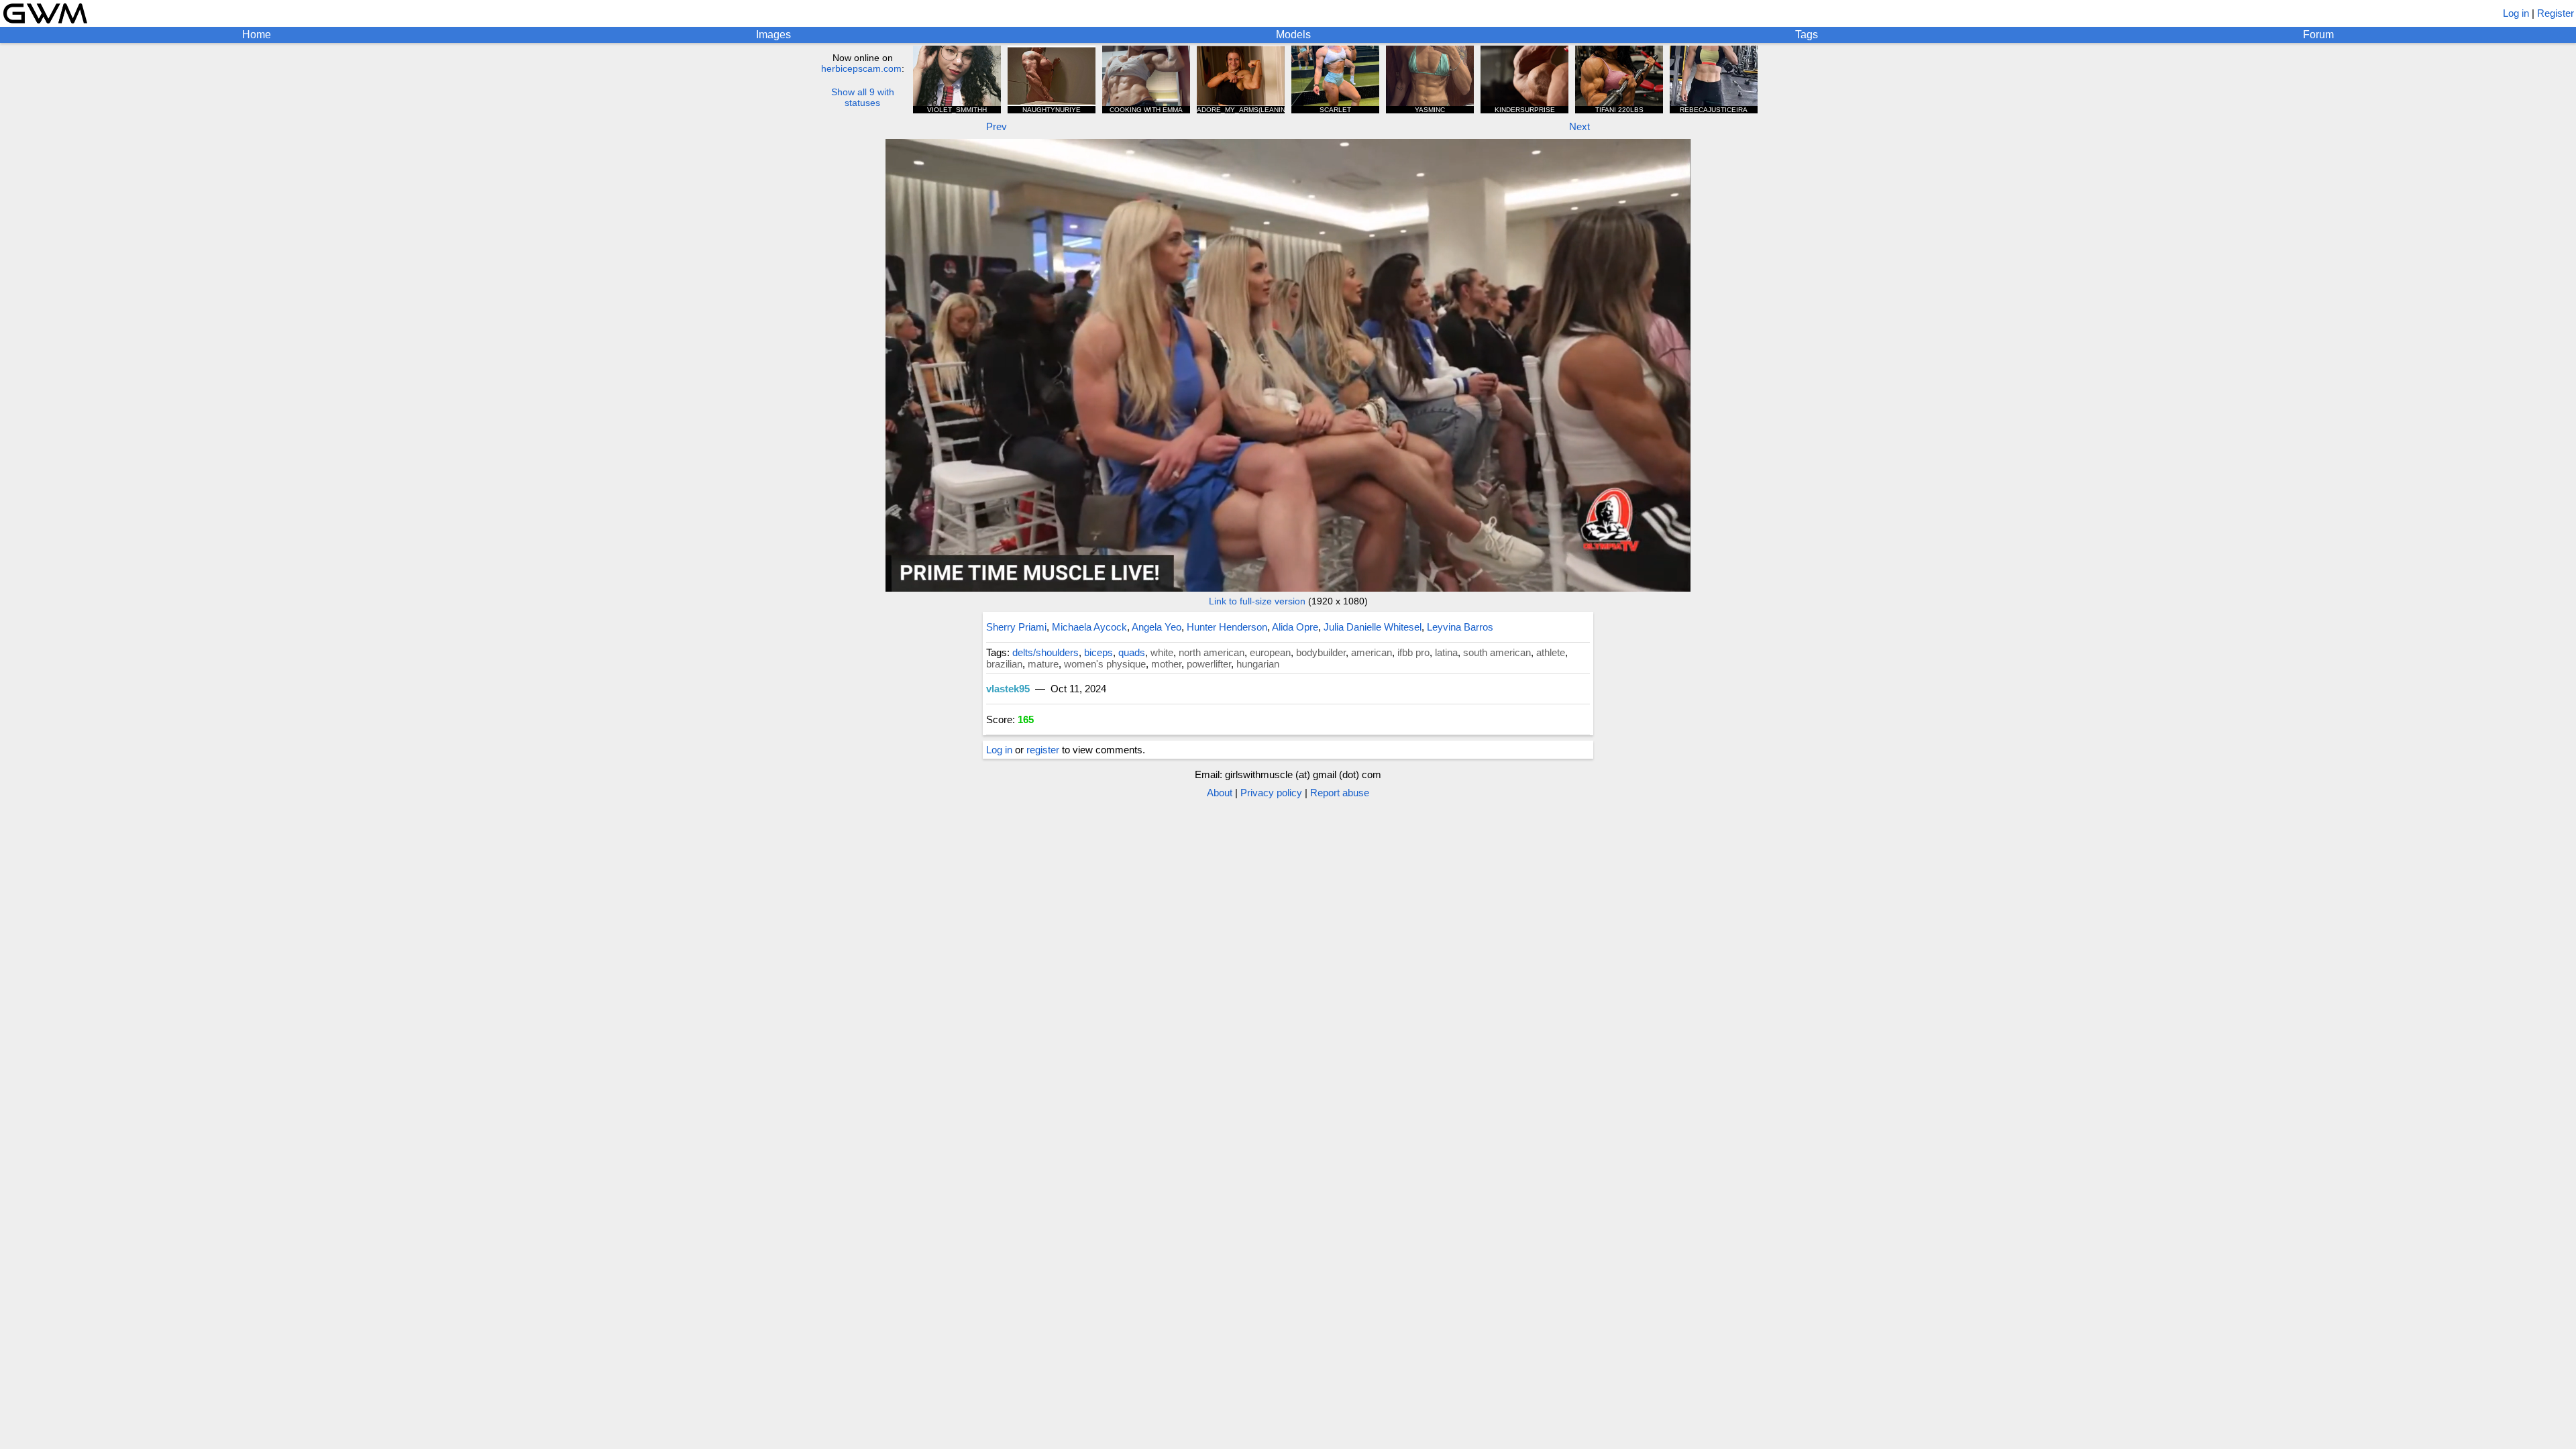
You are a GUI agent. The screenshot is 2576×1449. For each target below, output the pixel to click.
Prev (997, 126)
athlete (1551, 652)
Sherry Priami (1016, 627)
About (1220, 793)
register (1043, 750)
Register (2556, 13)
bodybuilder (1321, 652)
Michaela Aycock (1089, 627)
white (1162, 652)
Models (1293, 35)
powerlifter (1209, 664)
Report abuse (1340, 793)
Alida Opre (1295, 627)
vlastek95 (1008, 689)
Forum (2318, 35)
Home (257, 35)
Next (1579, 126)
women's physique (1105, 664)
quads (1132, 652)
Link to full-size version (1257, 601)
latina (1446, 652)
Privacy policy (1271, 793)
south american (1497, 652)
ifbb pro (1413, 652)
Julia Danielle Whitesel (1373, 627)
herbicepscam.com (861, 68)
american (1372, 652)
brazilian (1004, 664)
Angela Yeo (1157, 627)
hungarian (1258, 664)
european (1270, 652)
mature (1043, 664)
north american (1212, 652)
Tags (1807, 35)
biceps (1098, 652)
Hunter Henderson (1227, 627)
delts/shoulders (1045, 652)
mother (1166, 664)
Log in (2516, 13)
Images (773, 35)
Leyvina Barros (1460, 627)
